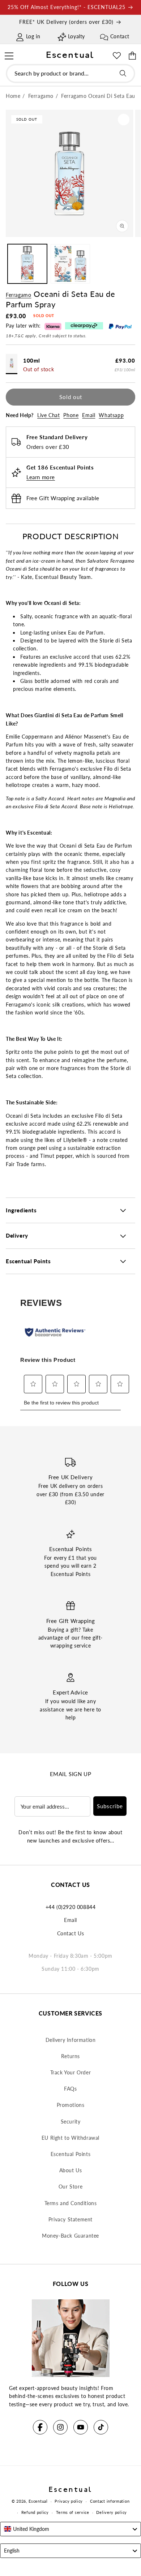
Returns (70, 2056)
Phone (71, 415)
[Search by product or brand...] (123, 73)
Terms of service (73, 2512)
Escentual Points (71, 2154)
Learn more (41, 477)
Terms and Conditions (71, 2203)
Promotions (71, 2105)
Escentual (38, 2501)
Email (89, 415)
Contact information (110, 2501)
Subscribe (110, 1806)
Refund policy (35, 2512)
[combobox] (70, 73)
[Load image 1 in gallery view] (27, 264)
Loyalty (76, 36)
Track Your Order (71, 2072)
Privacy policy (69, 2501)
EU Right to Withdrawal (70, 2138)
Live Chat (48, 415)
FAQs (70, 2089)
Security (71, 2122)
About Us (71, 2170)
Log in (33, 36)
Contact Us (71, 1933)
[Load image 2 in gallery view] (70, 264)
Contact (120, 36)
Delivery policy (112, 2512)
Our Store (70, 2187)
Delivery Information (71, 2040)
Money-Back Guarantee (70, 2236)
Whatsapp (111, 415)
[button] (9, 55)
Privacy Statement (70, 2219)
